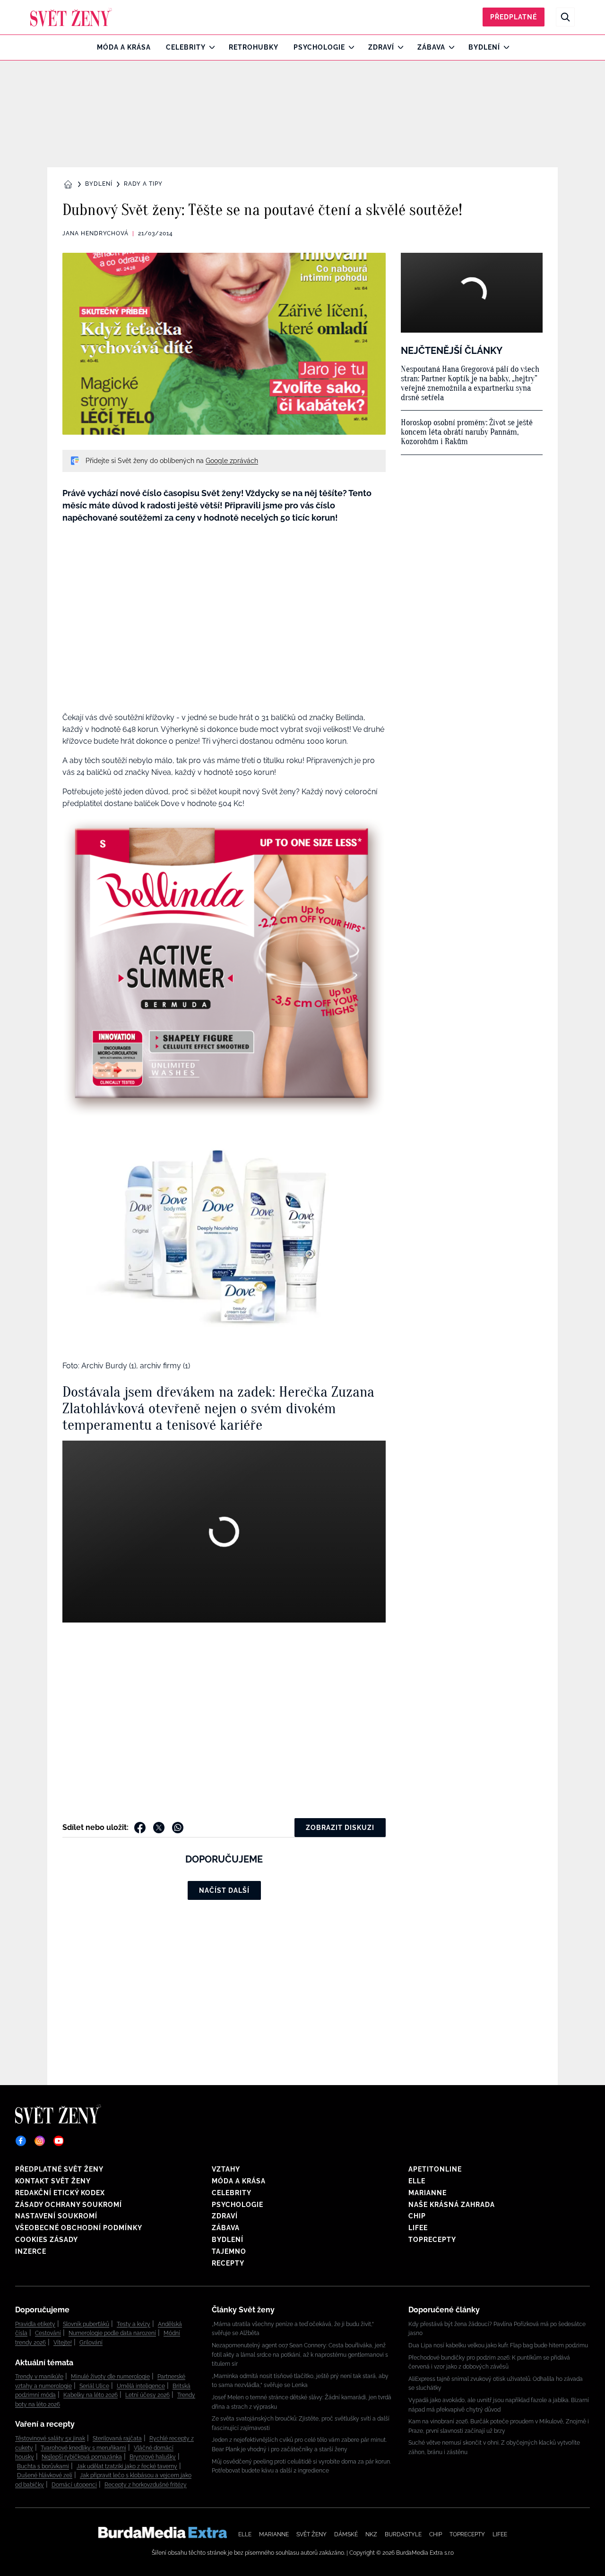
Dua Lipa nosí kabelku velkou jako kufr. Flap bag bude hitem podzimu (498, 2345)
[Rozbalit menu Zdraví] (398, 47)
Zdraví (381, 47)
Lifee (418, 2228)
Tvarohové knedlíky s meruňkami (83, 2448)
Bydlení (484, 47)
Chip (417, 2216)
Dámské (346, 2534)
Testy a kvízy (134, 2324)
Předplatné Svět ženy (59, 2169)
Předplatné (514, 17)
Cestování (48, 2333)
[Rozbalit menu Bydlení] (504, 47)
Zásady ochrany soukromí (69, 2205)
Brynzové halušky (153, 2457)
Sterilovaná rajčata (117, 2439)
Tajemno (229, 2251)
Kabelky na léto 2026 (91, 2395)
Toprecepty (432, 2240)
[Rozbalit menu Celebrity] (210, 47)
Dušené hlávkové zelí (45, 2475)
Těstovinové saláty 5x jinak (50, 2439)
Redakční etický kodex (60, 2193)
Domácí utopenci (74, 2485)
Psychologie (319, 47)
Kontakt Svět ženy (53, 2181)
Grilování (91, 2343)
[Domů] (71, 17)
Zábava (431, 47)
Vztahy (226, 2169)
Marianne (428, 2193)
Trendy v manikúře (39, 2377)
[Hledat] (565, 17)
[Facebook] (21, 2141)
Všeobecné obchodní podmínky (79, 2228)
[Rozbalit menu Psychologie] (349, 47)
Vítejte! (63, 2343)
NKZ (371, 2534)
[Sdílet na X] (159, 1828)
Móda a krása (124, 47)
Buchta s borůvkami (43, 2466)
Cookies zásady (47, 2240)
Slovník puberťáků (86, 2324)
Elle (417, 2181)
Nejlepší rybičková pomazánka (82, 2457)
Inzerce (31, 2251)
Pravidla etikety (35, 2324)
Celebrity (186, 47)
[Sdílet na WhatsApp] (178, 1828)
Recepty (228, 2263)
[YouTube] (59, 2141)
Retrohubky (254, 47)
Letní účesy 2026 (147, 2395)
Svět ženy (311, 2534)
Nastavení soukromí (56, 2216)
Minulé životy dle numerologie (110, 2377)
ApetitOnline (435, 2169)
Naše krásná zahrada (452, 2205)
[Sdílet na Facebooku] (140, 1828)
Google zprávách (232, 461)
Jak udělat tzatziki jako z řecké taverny (127, 2466)
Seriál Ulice (94, 2386)
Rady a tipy (143, 184)
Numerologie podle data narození (112, 2333)
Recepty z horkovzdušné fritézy (146, 2485)
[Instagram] (40, 2141)
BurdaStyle (403, 2534)
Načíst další (224, 1890)
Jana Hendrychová (95, 233)
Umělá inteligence (141, 2386)
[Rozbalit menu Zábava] (449, 47)
